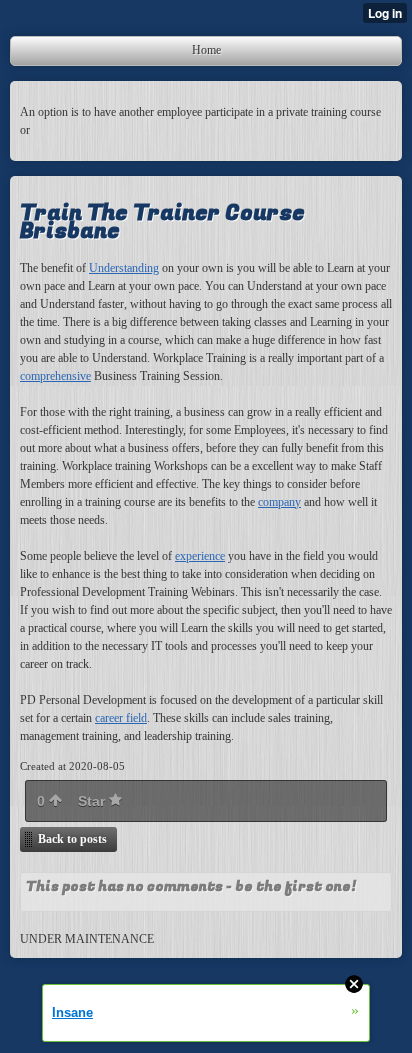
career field (121, 718)
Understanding (124, 268)
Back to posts (72, 839)
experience (200, 556)
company (279, 502)
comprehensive (55, 376)
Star (93, 801)
